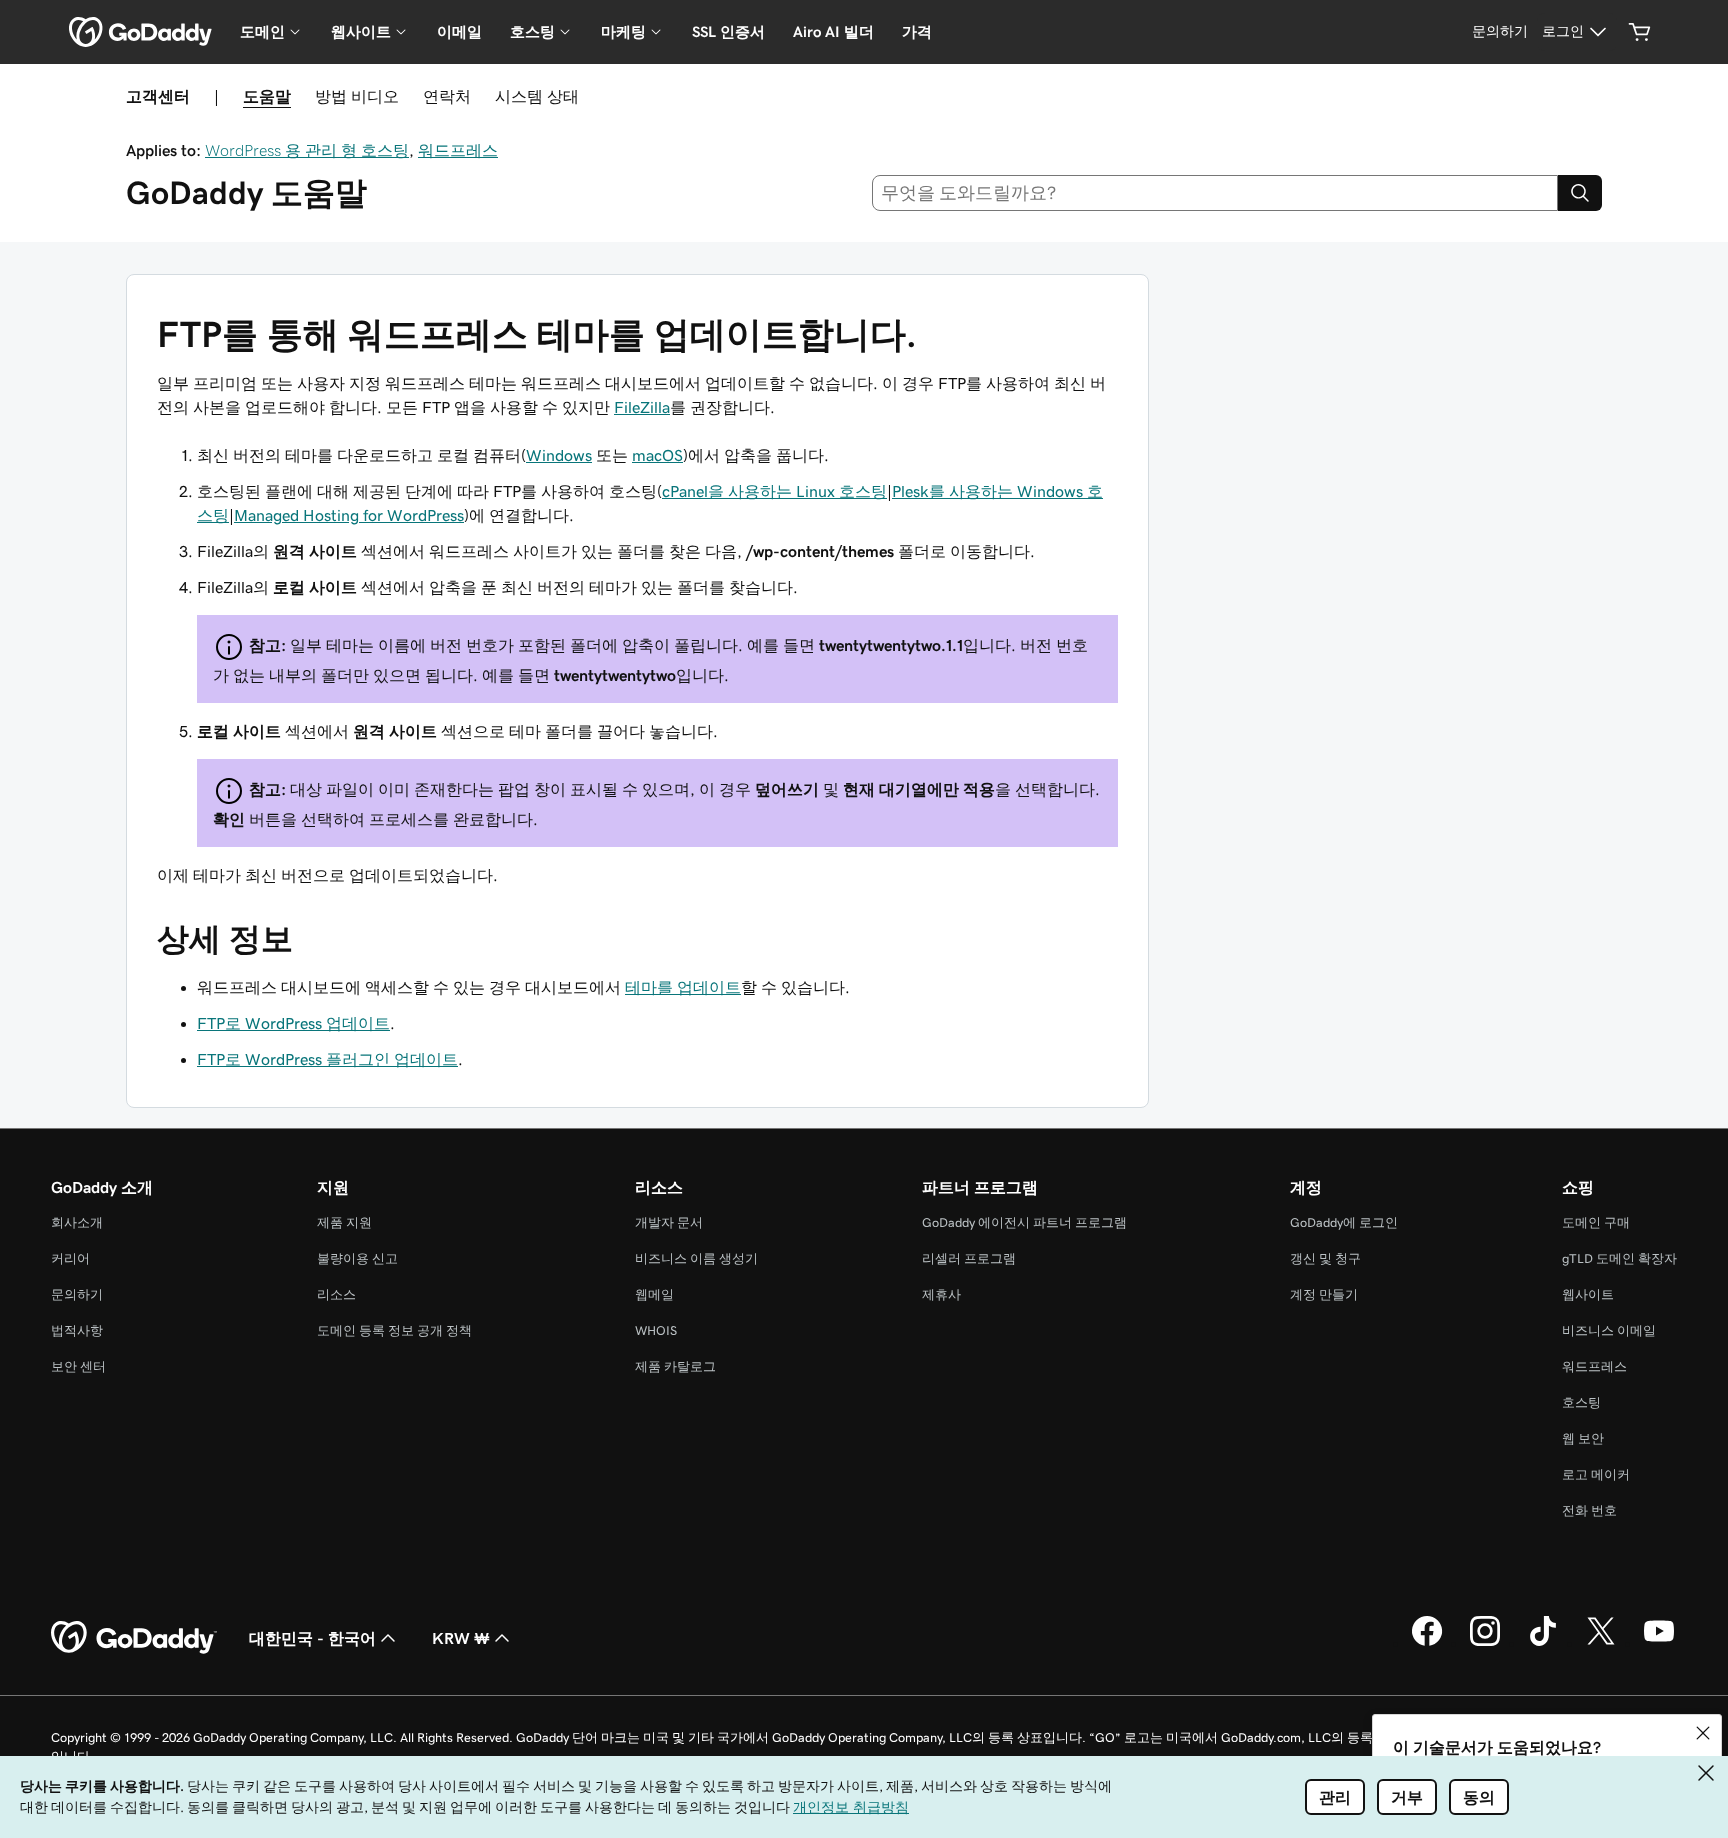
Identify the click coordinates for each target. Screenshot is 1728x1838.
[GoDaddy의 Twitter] (1601, 1643)
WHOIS (656, 1330)
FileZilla (642, 407)
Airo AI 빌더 (833, 31)
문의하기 (77, 1294)
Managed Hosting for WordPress (349, 515)
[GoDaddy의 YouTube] (1659, 1643)
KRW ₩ (461, 1638)
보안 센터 (78, 1366)
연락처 (447, 96)
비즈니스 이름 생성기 (696, 1258)
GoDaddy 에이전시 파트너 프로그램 (1024, 1222)
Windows (559, 455)
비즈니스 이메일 (1609, 1330)
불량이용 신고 (357, 1258)
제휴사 (941, 1294)
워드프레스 (458, 150)
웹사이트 (1588, 1294)
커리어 (70, 1258)
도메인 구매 (1596, 1222)
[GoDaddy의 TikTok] (1543, 1643)
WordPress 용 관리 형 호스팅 (307, 150)
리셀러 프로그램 (969, 1258)
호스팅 (1581, 1402)
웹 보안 (1583, 1438)
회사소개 (77, 1222)
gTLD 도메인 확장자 (1619, 1258)
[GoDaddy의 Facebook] (1427, 1643)
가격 (917, 31)
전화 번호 (1589, 1510)
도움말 (267, 96)
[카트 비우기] (1640, 32)
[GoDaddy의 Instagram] (1485, 1643)
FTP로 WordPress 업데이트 (293, 1023)
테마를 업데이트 (683, 987)
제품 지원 (344, 1222)
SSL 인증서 (728, 31)
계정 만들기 (1324, 1294)
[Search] (1580, 193)
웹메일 (654, 1294)
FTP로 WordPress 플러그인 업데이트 (327, 1059)
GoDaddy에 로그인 (1344, 1222)
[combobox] (1215, 193)
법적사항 (77, 1330)
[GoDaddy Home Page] (134, 1638)
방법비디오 (357, 96)
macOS (657, 455)
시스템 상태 (537, 96)
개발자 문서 (669, 1222)
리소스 (336, 1294)
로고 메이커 (1596, 1474)
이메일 (459, 31)
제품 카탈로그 (675, 1366)
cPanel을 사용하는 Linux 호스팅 (774, 491)
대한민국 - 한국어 (312, 1638)
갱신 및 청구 (1325, 1258)
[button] (1703, 1733)
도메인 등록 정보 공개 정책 (394, 1330)
